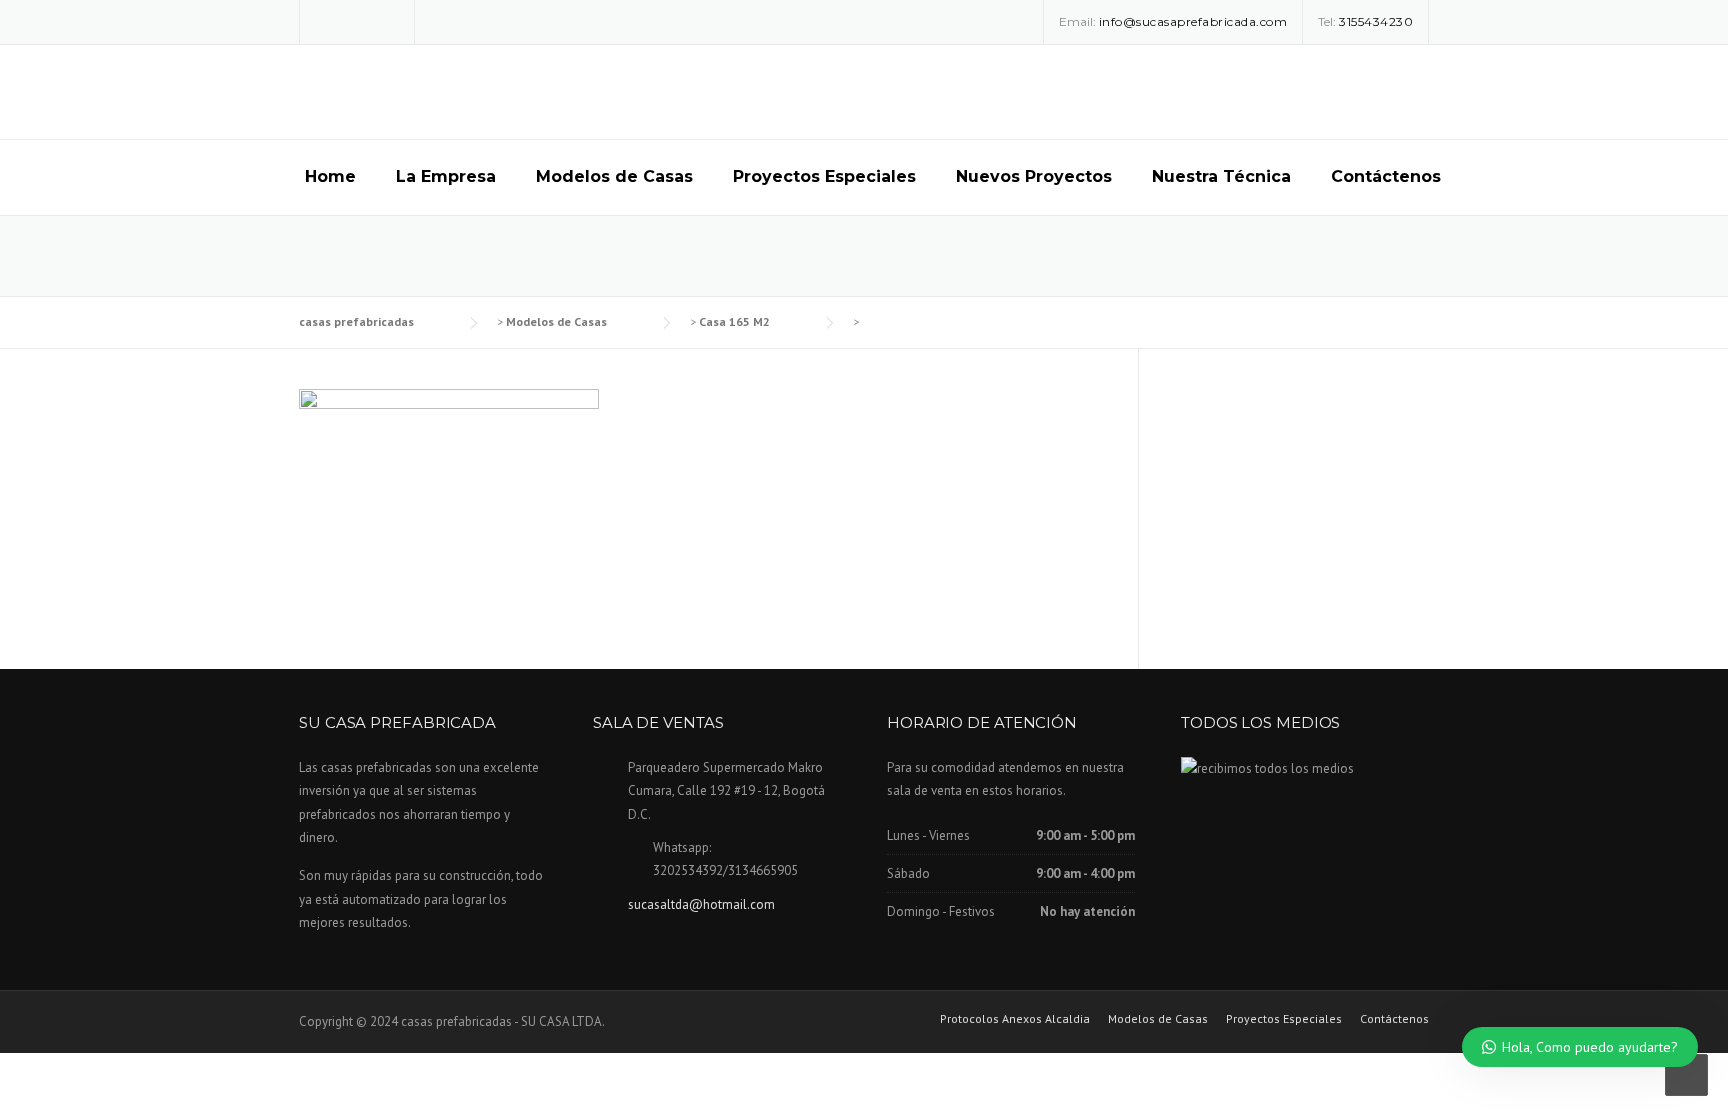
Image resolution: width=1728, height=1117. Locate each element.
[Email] (386, 20)
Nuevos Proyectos (1034, 176)
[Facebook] (328, 20)
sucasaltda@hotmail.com (701, 904)
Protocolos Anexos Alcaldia (1015, 1019)
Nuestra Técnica (1221, 176)
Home (330, 176)
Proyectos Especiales (824, 176)
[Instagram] (357, 20)
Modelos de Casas (614, 176)
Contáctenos (1386, 176)
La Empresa (446, 176)
